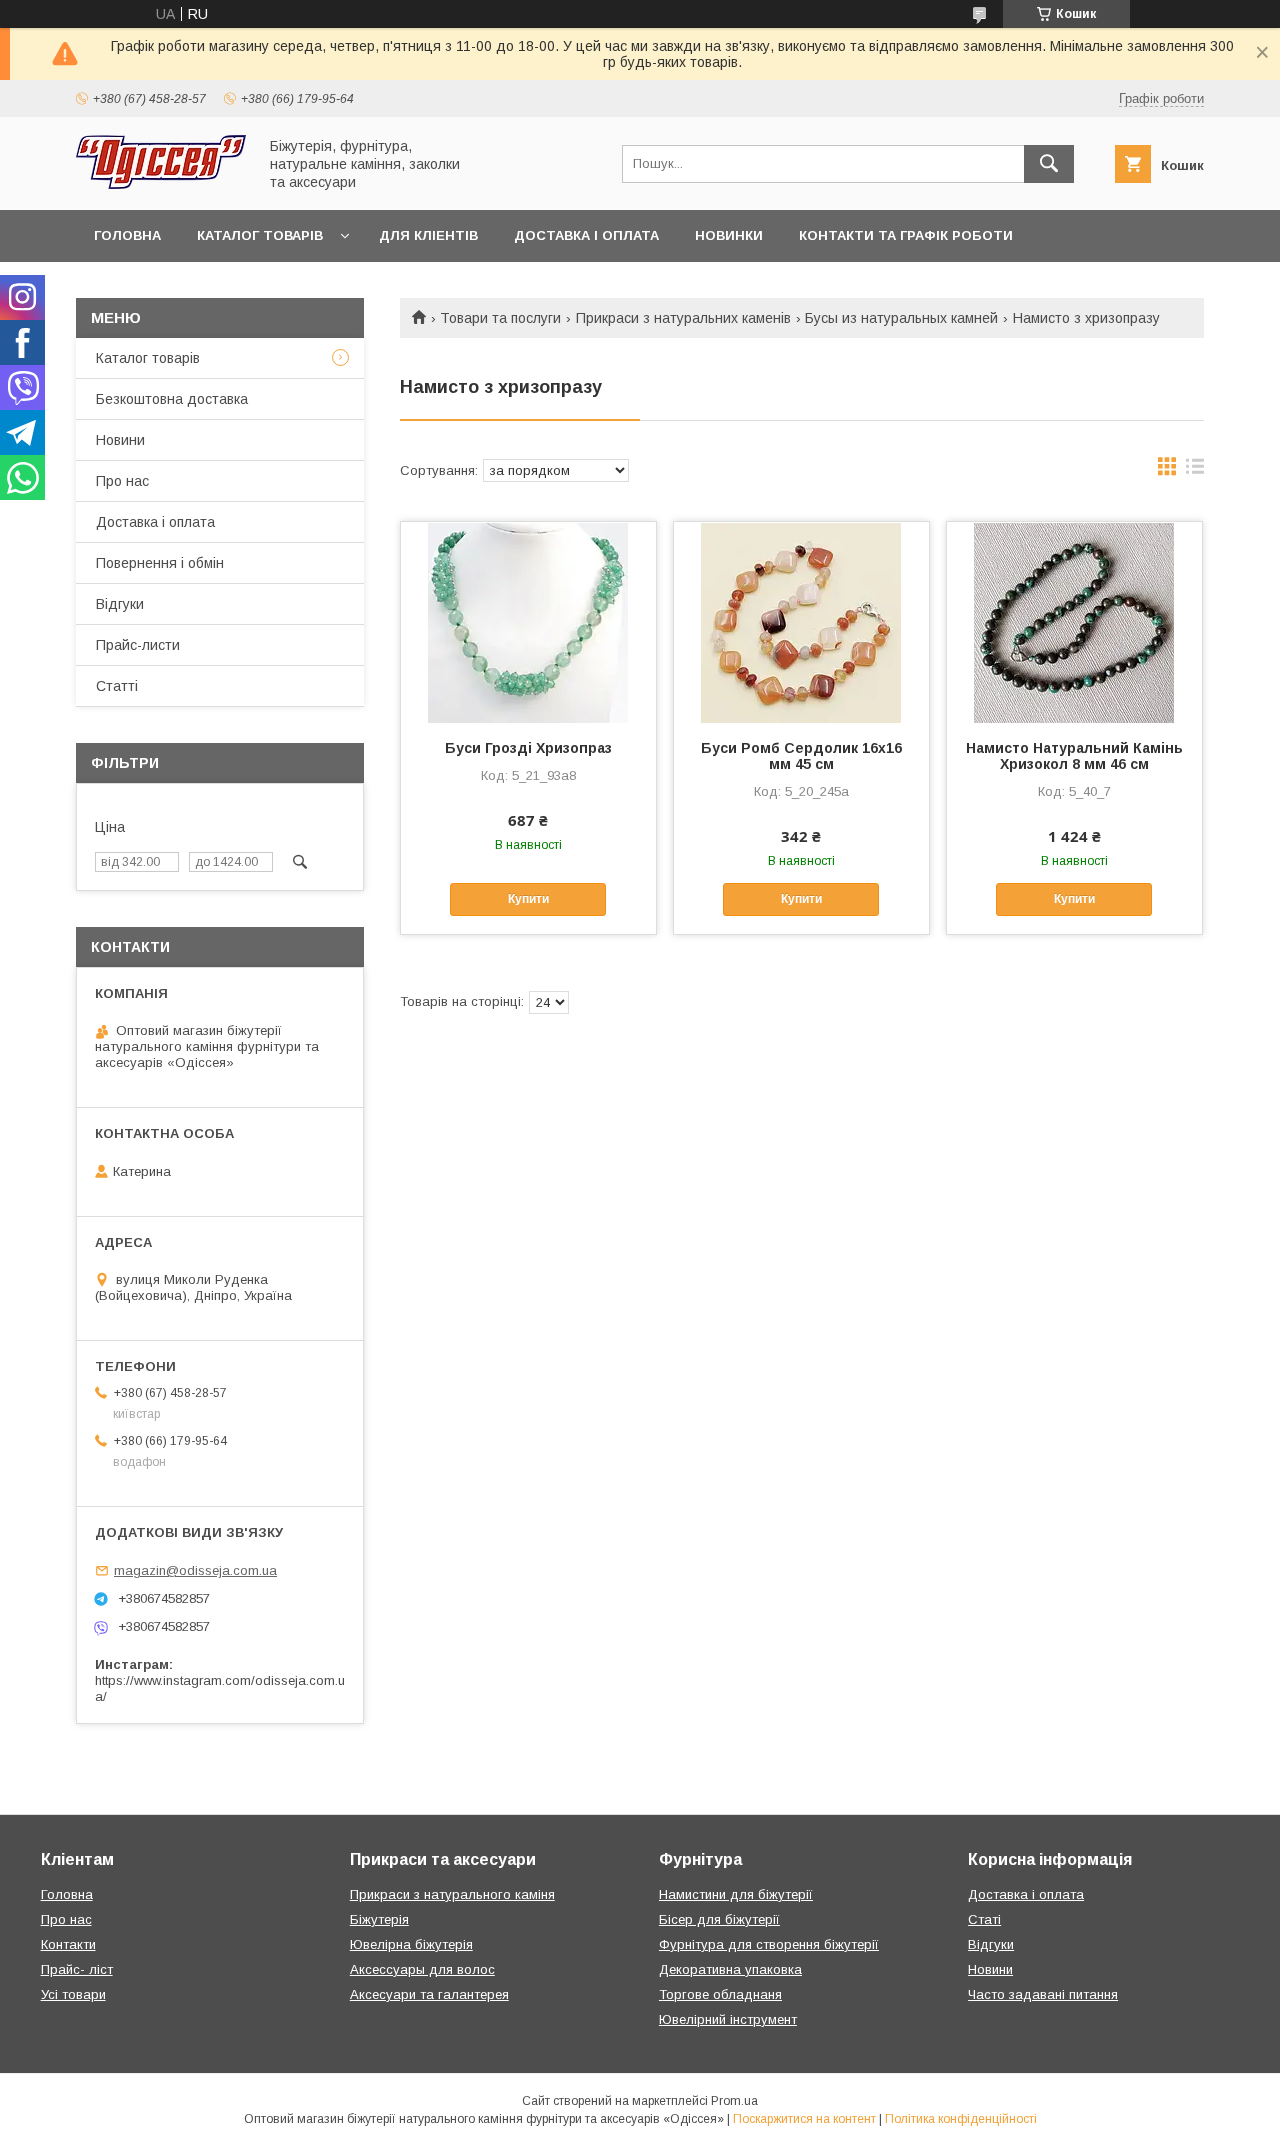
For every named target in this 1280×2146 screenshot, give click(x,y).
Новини (120, 440)
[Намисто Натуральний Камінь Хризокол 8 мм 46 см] (1074, 622)
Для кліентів (428, 235)
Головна (127, 235)
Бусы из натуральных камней (901, 318)
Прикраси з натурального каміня (452, 1894)
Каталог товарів (260, 235)
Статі (984, 1919)
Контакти (68, 1944)
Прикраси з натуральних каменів (683, 318)
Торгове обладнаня (720, 1994)
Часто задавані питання (1043, 1994)
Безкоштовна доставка (172, 399)
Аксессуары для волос (422, 1969)
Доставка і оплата (586, 235)
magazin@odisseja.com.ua (195, 1570)
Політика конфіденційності (961, 2119)
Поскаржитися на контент (804, 2119)
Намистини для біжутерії (736, 1894)
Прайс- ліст (77, 1969)
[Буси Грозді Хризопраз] (528, 622)
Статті (117, 686)
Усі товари (73, 1994)
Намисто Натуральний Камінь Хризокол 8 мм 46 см (1074, 756)
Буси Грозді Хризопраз (528, 748)
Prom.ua (734, 2101)
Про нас (122, 481)
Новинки (729, 235)
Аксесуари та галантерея (429, 1994)
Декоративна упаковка (730, 1969)
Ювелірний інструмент (728, 2019)
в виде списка (1195, 471)
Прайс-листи (138, 645)
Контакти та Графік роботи (906, 235)
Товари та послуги (500, 318)
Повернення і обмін (160, 563)
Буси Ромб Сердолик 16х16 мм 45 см (801, 756)
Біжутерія (379, 1919)
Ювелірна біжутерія (411, 1944)
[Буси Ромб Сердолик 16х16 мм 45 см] (801, 622)
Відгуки (120, 604)
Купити (528, 899)
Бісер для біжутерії (719, 1919)
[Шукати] (1049, 164)
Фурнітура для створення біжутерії (769, 1944)
